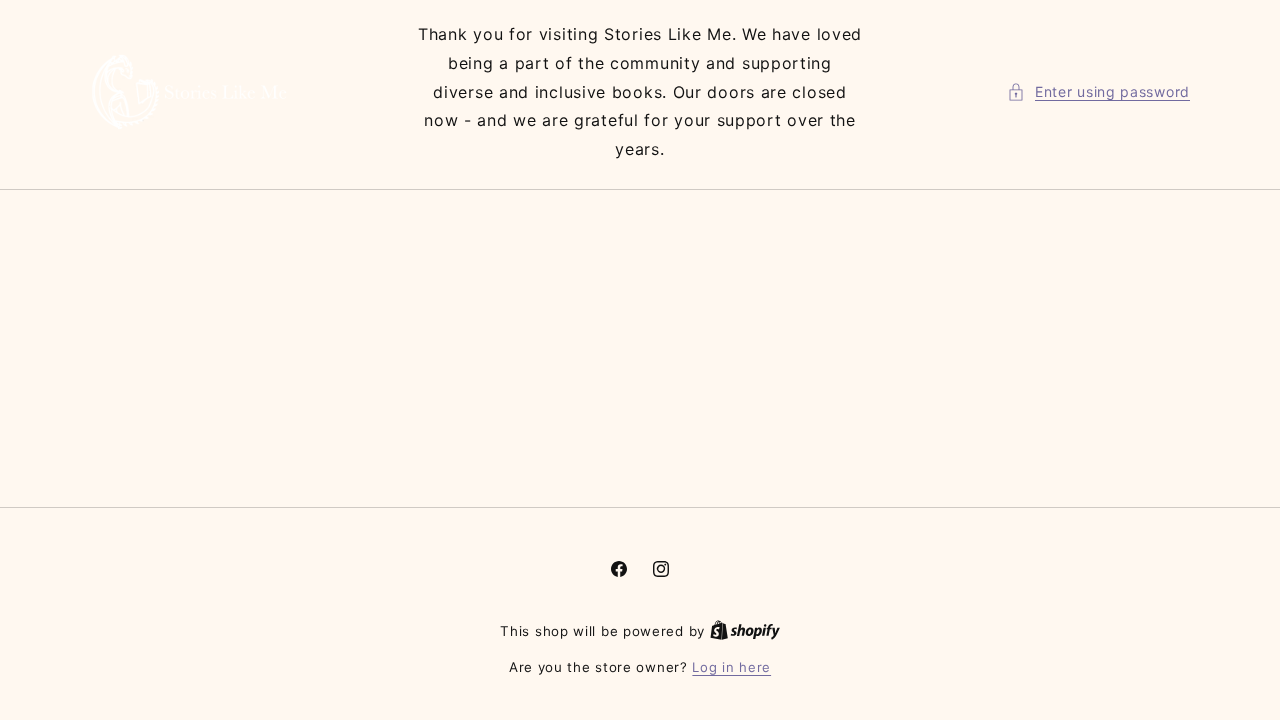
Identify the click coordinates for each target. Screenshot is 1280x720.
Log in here (731, 667)
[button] (1098, 91)
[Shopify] (745, 631)
